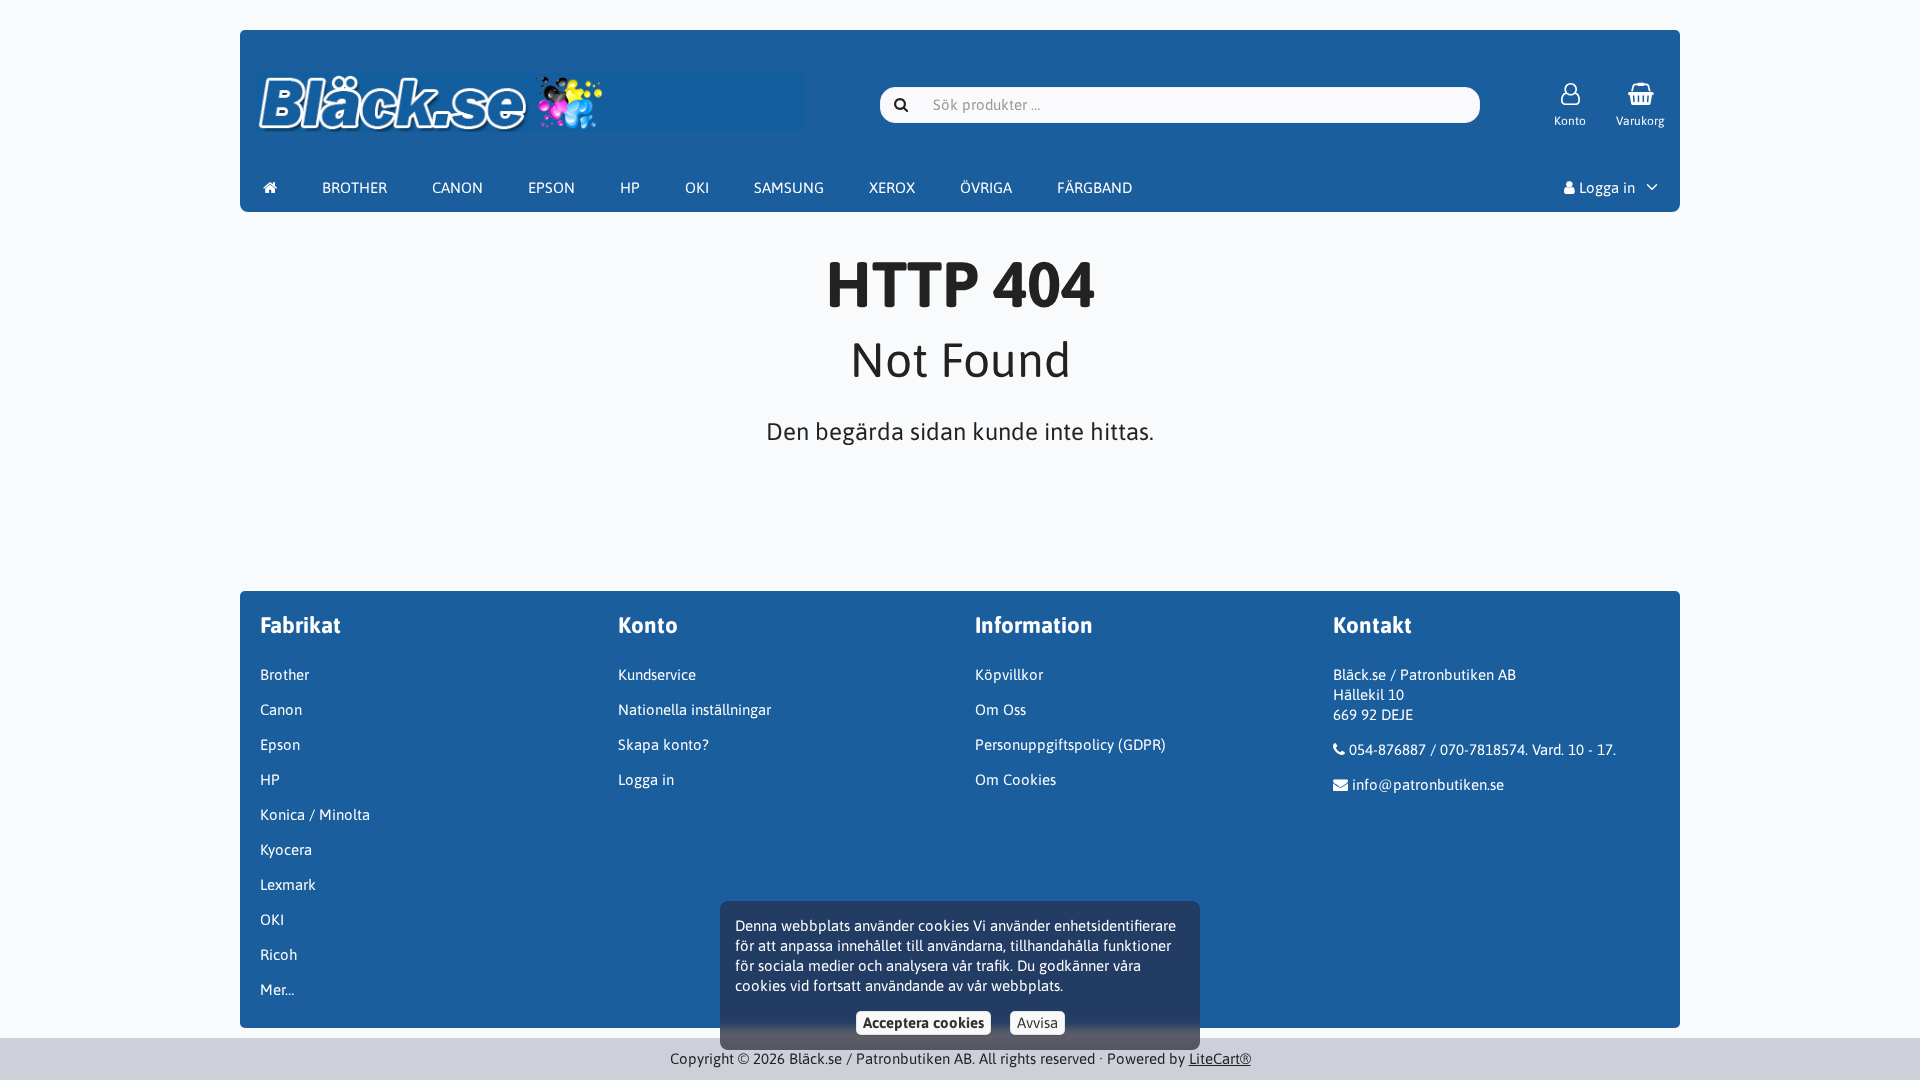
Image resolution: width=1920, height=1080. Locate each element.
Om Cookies (1015, 779)
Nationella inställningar (694, 709)
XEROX (892, 187)
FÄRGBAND (1094, 187)
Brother (284, 674)
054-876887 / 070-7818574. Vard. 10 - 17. (1482, 749)
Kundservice (657, 674)
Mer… (277, 989)
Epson (280, 744)
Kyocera (286, 849)
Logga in (1605, 187)
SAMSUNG (789, 187)
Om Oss (1000, 709)
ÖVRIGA (986, 187)
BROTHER (354, 187)
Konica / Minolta (315, 814)
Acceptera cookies (923, 1022)
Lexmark (288, 884)
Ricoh (278, 954)
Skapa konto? (663, 744)
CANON (457, 187)
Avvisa (1037, 1022)
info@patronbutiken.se (1428, 784)
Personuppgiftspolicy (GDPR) (1070, 744)
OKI (697, 187)
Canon (281, 709)
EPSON (551, 187)
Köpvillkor (1009, 674)
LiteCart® (1220, 1058)
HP (630, 187)
